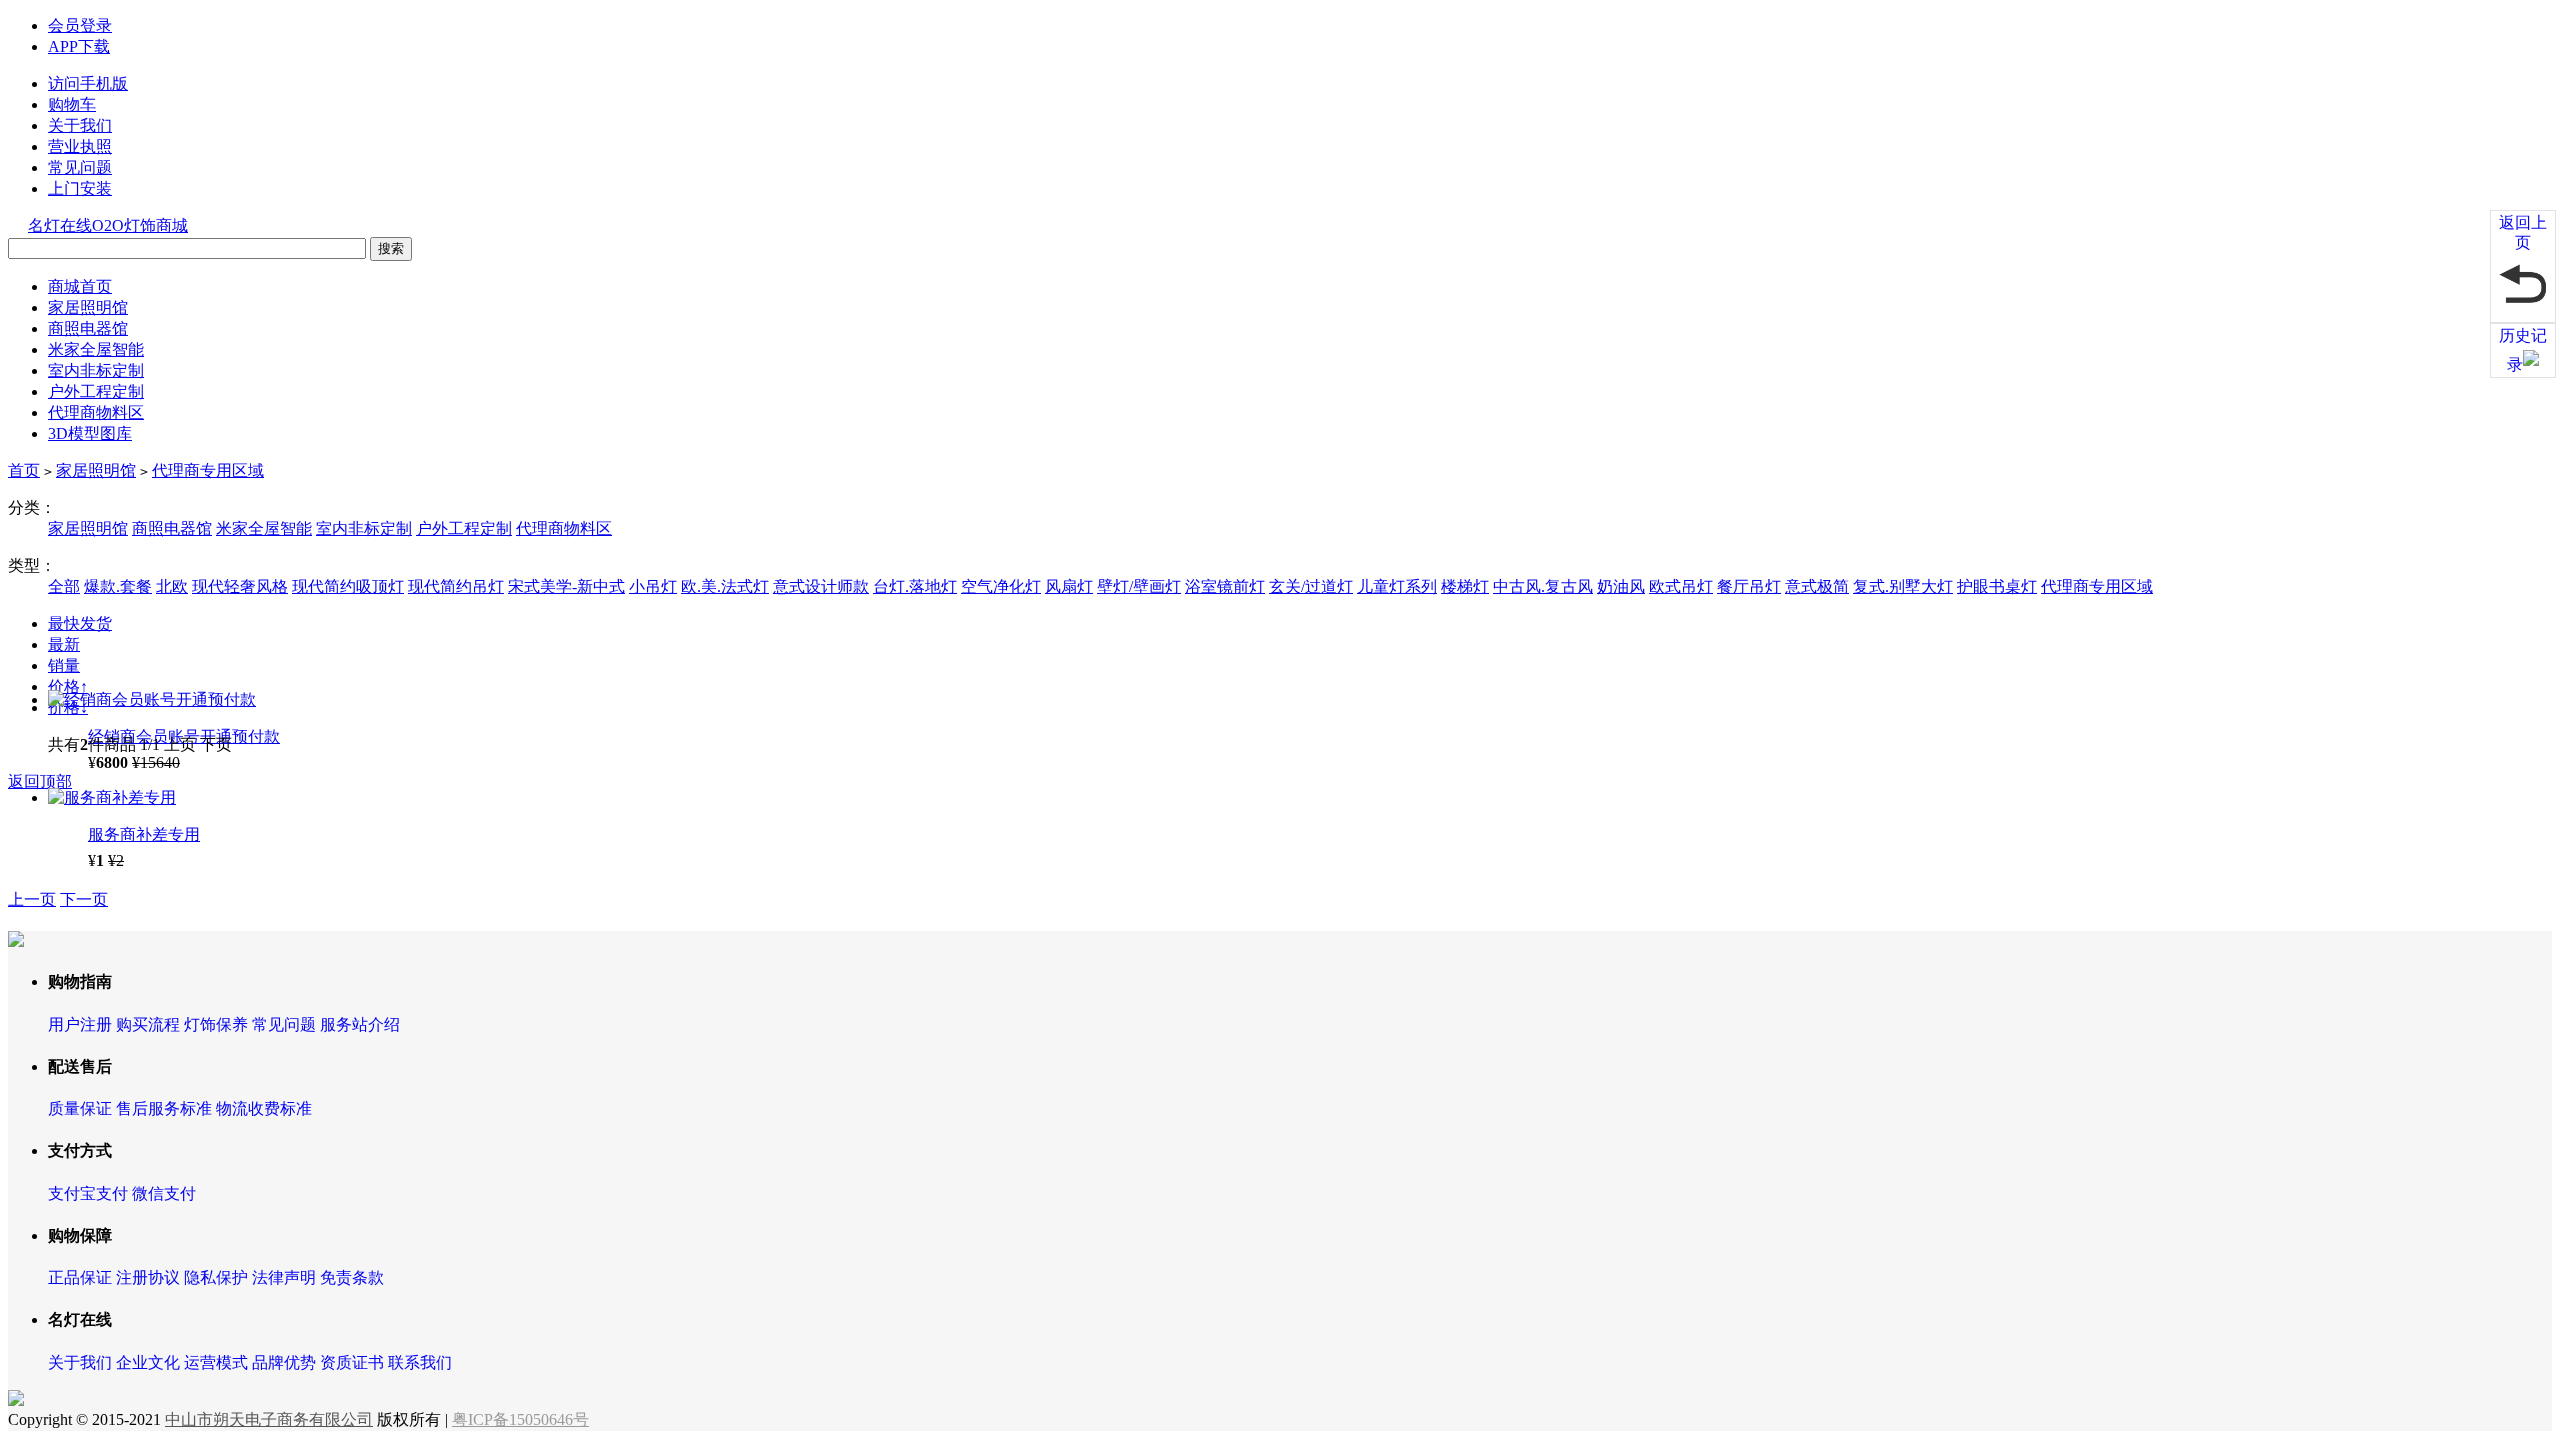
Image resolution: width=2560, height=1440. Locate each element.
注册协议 (148, 1277)
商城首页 (80, 286)
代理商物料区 (96, 412)
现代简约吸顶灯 (348, 586)
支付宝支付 (88, 1193)
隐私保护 (216, 1277)
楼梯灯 (1465, 586)
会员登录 (80, 25)
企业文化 (148, 1362)
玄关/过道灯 (1311, 586)
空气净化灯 (1001, 586)
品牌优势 (284, 1362)
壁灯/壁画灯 (1139, 586)
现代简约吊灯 (456, 586)
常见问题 (80, 167)
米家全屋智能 (96, 349)
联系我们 (420, 1362)
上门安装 (80, 188)
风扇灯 (1069, 586)
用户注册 (80, 1024)
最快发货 (80, 623)
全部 (64, 586)
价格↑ (68, 686)
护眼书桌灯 (1997, 586)
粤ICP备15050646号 (520, 1419)
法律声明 (284, 1277)
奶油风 (1621, 586)
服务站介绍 (360, 1024)
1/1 (150, 744)
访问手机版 (88, 83)
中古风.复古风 (1543, 586)
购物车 (72, 104)
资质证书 (352, 1362)
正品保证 (80, 1277)
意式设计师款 (821, 586)
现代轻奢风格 (240, 586)
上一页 (32, 899)
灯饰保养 (216, 1024)
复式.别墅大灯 (1903, 586)
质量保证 (80, 1108)
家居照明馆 (88, 307)
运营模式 (216, 1362)
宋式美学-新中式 (566, 586)
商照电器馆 (88, 328)
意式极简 (1817, 586)
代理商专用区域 (208, 470)
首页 (24, 470)
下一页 (84, 899)
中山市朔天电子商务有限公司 (269, 1419)
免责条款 (352, 1277)
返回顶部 (40, 781)
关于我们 (80, 125)
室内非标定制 (96, 370)
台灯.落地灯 (915, 586)
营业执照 (80, 146)
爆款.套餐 (118, 586)
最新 (64, 644)
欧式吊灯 (1681, 586)
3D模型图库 (90, 433)
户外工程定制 (96, 391)
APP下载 (79, 46)
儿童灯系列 (1397, 586)
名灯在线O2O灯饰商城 (108, 225)
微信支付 (164, 1193)
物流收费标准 (264, 1108)
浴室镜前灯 (1225, 586)
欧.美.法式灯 (725, 586)
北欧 (172, 586)
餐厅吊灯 (1749, 586)
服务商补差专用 (144, 834)
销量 (64, 665)
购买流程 (148, 1024)
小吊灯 (653, 586)
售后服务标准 (164, 1108)
